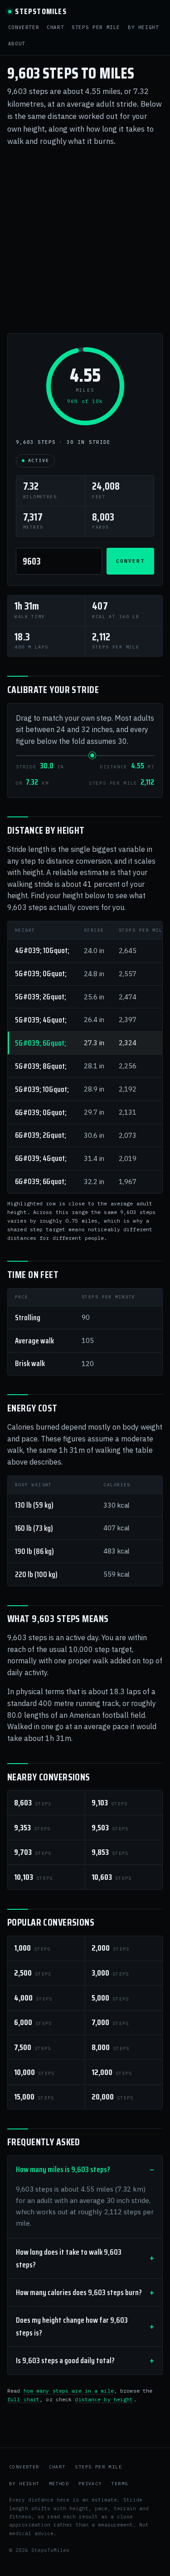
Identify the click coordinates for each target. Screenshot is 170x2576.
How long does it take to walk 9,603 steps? (69, 2258)
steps (33, 1803)
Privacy (90, 2484)
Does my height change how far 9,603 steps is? (72, 2326)
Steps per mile (96, 27)
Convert (130, 561)
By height (143, 27)
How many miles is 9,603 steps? (63, 2169)
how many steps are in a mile (69, 2391)
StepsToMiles (41, 12)
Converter (24, 27)
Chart (55, 27)
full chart (23, 2399)
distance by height (104, 2399)
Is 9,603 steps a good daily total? (65, 2360)
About (17, 44)
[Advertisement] (85, 240)
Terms (119, 2484)
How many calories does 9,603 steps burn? (79, 2292)
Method (59, 2484)
